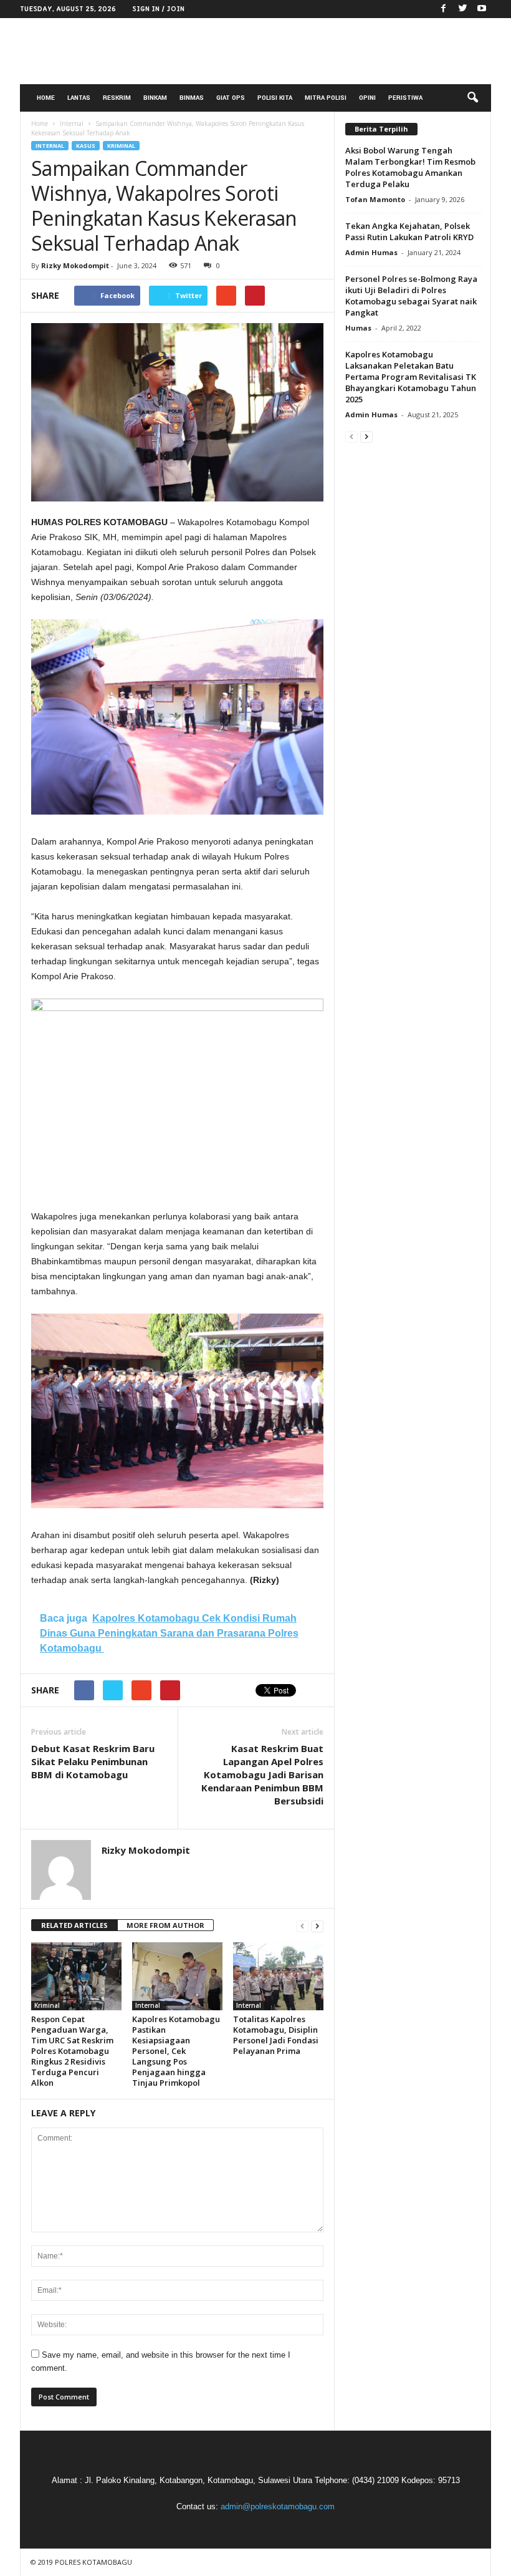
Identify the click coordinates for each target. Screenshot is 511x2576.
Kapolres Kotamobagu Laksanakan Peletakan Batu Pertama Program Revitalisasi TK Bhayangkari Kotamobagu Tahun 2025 (411, 377)
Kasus (86, 146)
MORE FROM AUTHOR (165, 1925)
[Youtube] (482, 9)
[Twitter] (462, 9)
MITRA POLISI (326, 98)
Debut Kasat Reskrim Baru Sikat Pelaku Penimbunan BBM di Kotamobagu (93, 1761)
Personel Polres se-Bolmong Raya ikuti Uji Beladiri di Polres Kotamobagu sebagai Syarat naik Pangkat (411, 296)
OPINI (367, 98)
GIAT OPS (231, 98)
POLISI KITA (275, 98)
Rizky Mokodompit (75, 265)
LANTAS (79, 98)
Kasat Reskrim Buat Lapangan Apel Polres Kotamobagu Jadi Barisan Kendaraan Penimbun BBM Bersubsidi (262, 1775)
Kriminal (121, 146)
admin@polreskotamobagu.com (278, 2506)
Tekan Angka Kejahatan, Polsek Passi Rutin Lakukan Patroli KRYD (409, 231)
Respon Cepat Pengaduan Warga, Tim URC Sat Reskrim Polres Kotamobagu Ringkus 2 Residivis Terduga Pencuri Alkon (72, 2051)
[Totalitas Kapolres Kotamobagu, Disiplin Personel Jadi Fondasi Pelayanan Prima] (278, 1976)
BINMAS (192, 98)
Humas (358, 328)
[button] (472, 98)
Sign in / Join (158, 9)
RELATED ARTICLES (74, 1925)
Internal (50, 146)
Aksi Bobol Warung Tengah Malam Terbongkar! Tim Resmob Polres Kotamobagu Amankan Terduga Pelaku (410, 167)
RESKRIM (117, 98)
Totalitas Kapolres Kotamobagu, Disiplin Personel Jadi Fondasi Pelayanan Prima (276, 2035)
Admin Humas (371, 252)
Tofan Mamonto (375, 199)
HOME (46, 98)
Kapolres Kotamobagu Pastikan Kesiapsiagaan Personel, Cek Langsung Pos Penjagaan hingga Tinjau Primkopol (176, 2051)
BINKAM (155, 98)
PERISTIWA (405, 98)
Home (40, 123)
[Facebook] (443, 9)
